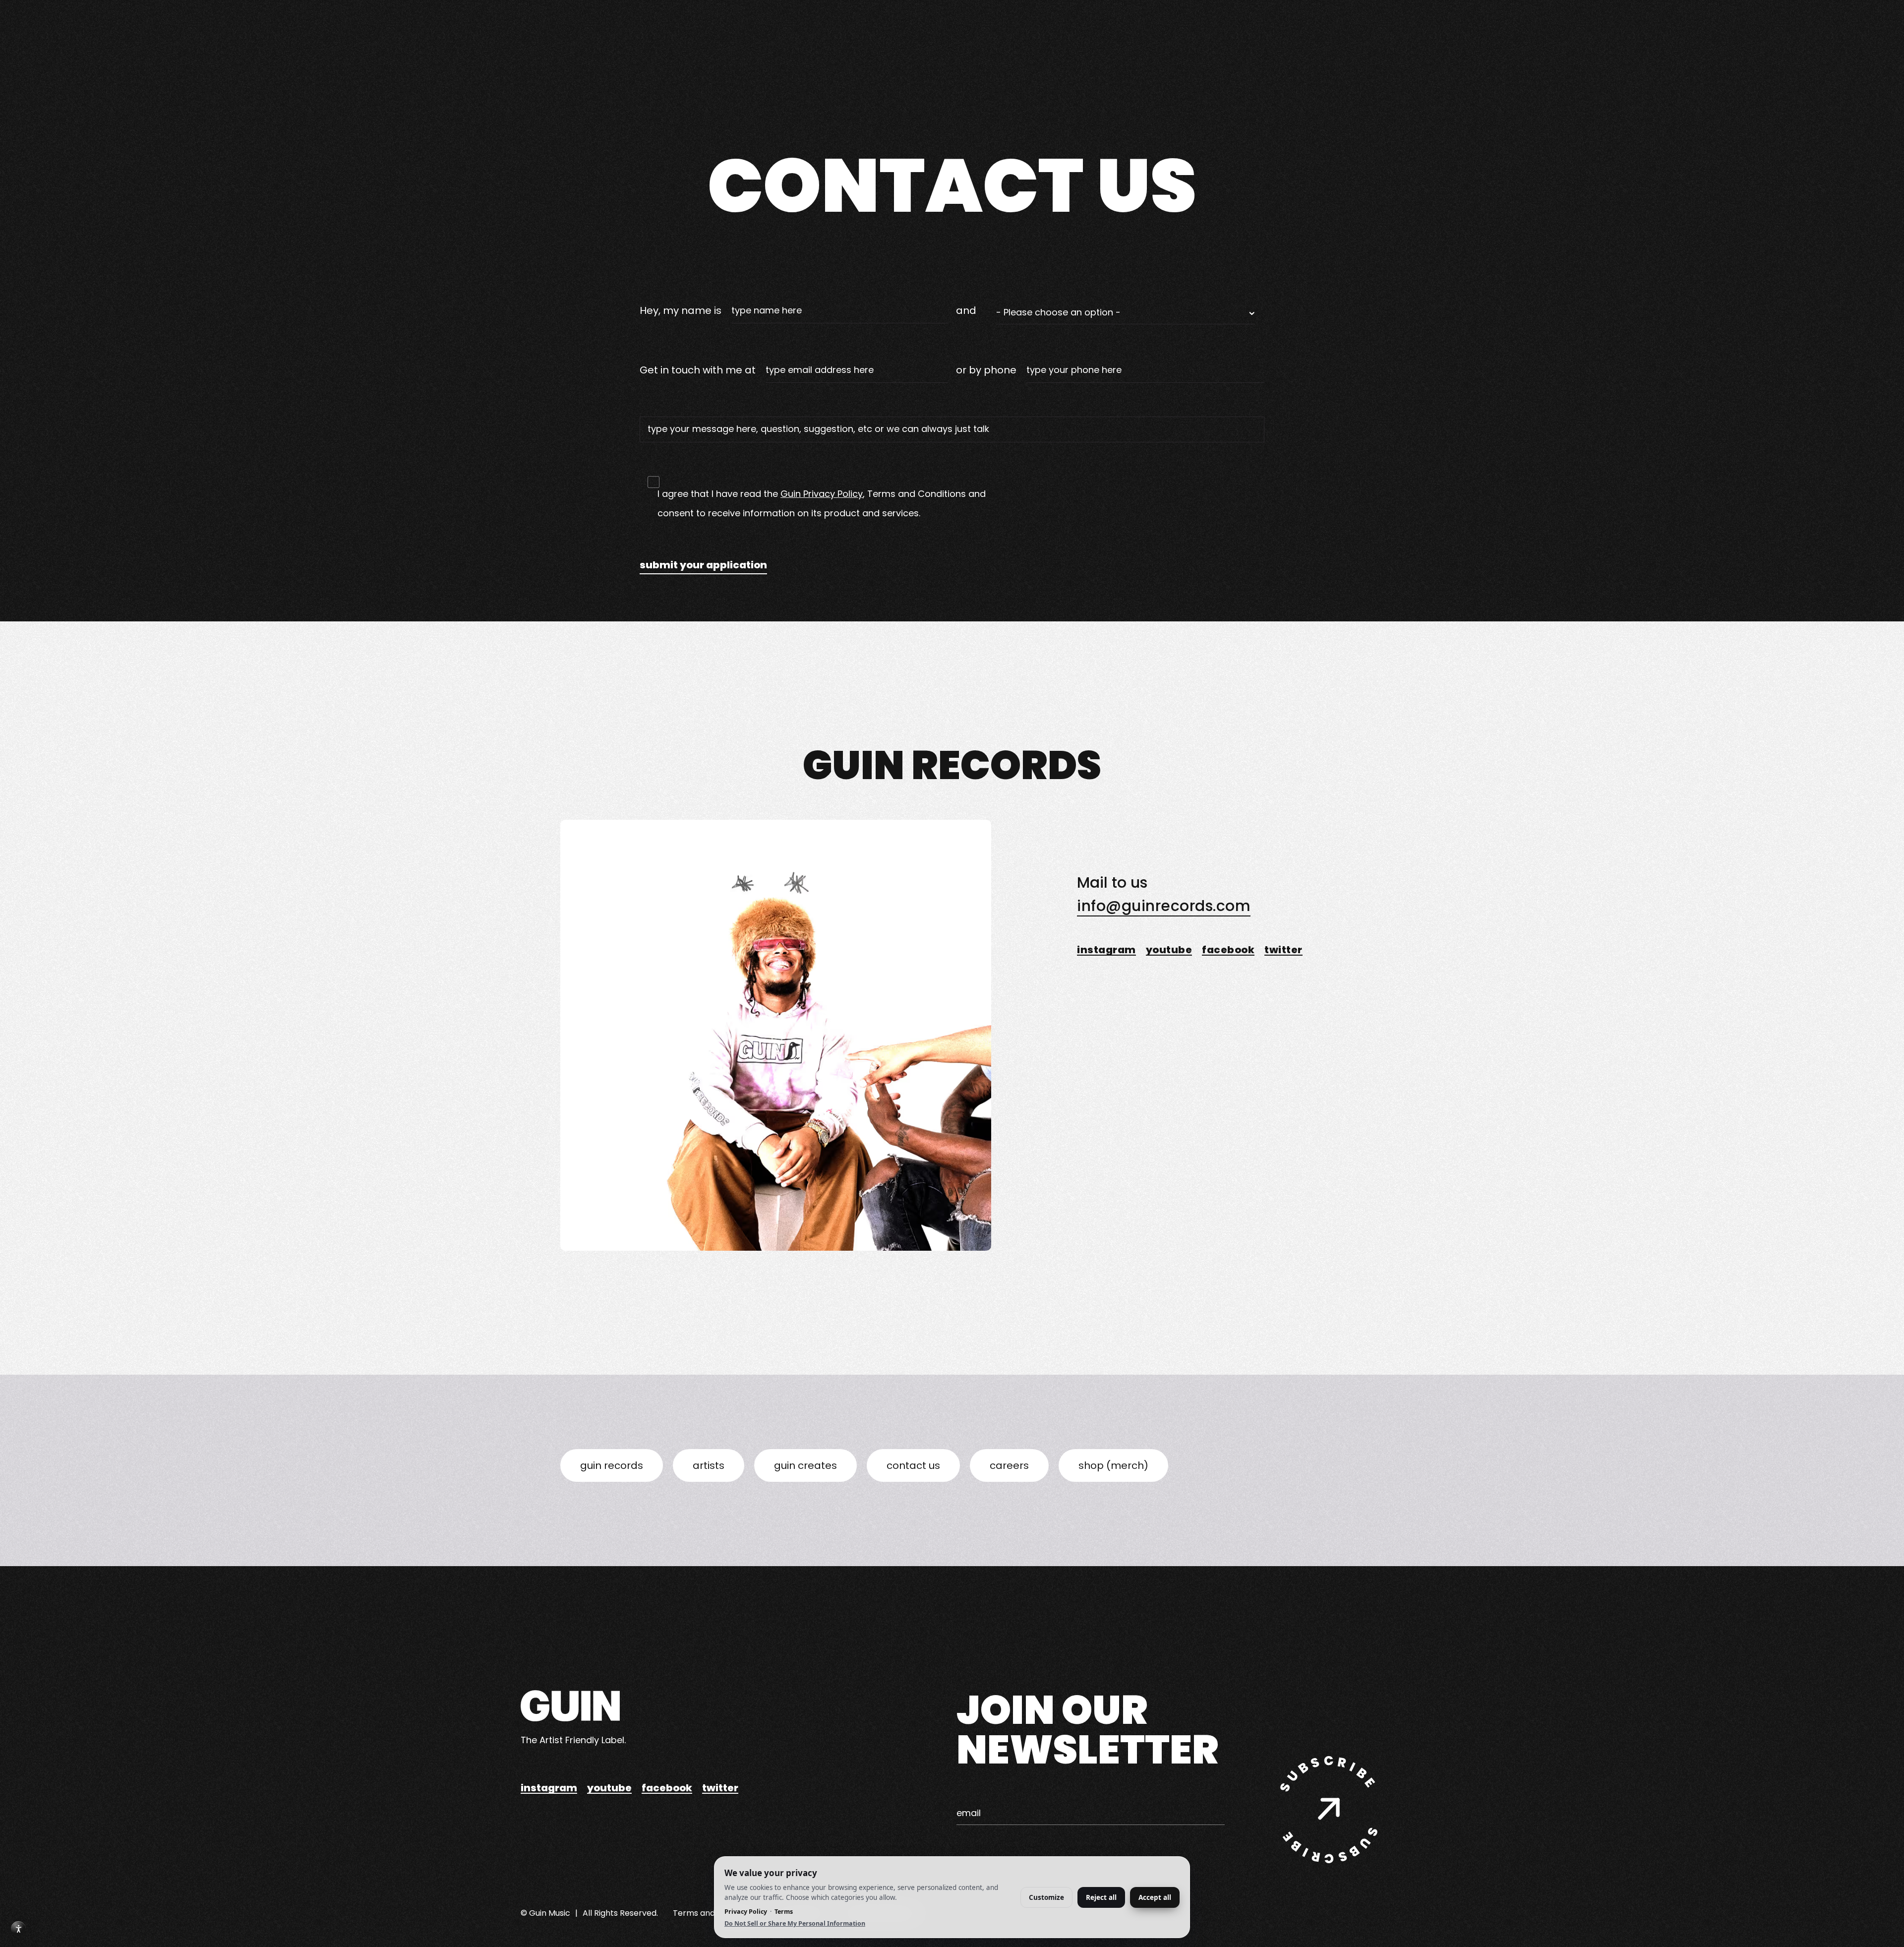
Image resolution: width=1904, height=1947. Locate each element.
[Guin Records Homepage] (570, 1706)
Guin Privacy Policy (822, 494)
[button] (1125, 315)
